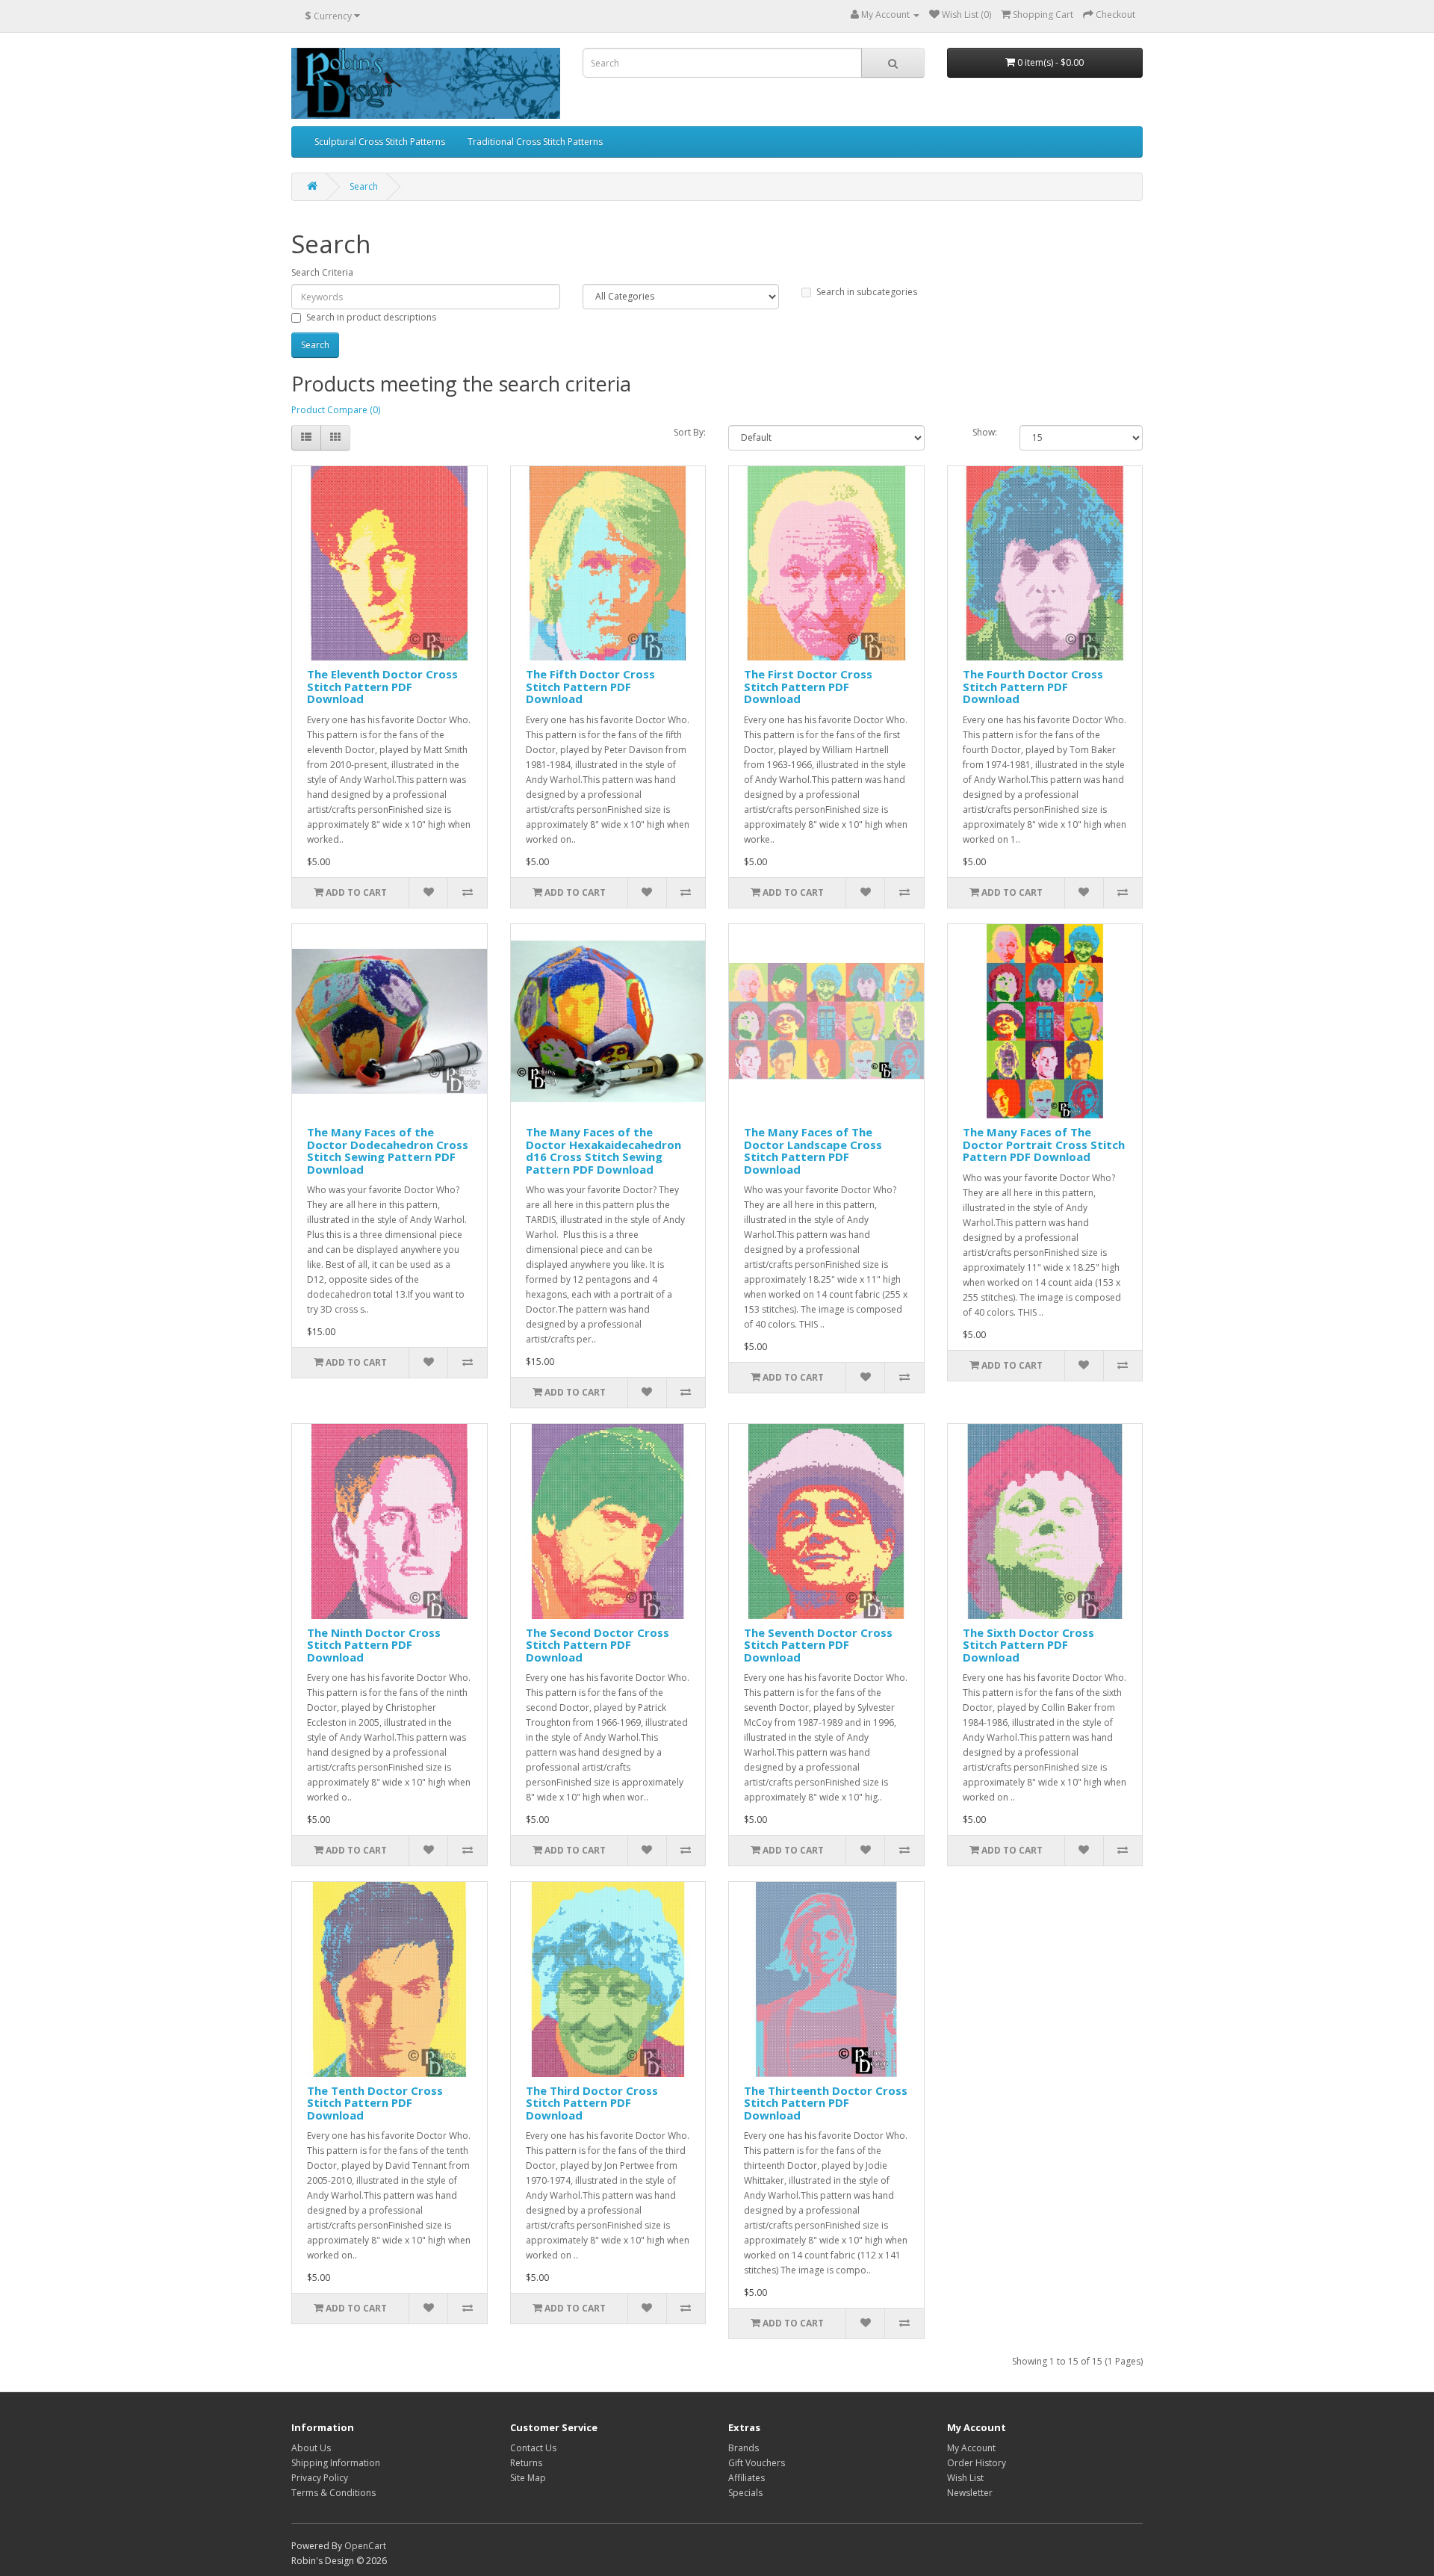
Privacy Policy (320, 2478)
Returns (526, 2463)
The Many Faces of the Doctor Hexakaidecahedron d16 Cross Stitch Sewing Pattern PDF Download (603, 1151)
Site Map (528, 2478)
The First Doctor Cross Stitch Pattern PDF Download (808, 686)
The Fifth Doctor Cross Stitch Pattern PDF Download (590, 686)
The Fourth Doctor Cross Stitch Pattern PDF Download (1033, 686)
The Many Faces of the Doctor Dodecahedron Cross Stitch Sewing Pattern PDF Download (388, 1151)
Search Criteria (322, 272)
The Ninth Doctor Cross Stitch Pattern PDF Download (374, 1645)
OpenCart (365, 2546)
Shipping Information (336, 2463)
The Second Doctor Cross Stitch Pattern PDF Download (597, 1645)
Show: (985, 432)
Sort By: (690, 432)
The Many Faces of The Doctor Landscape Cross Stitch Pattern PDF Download (813, 1151)
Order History (977, 2463)
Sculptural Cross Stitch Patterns (380, 142)
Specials (745, 2493)
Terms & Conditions (333, 2493)
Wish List (965, 2478)
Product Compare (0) (336, 410)
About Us (311, 2448)
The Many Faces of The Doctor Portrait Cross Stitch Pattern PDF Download (1044, 1144)
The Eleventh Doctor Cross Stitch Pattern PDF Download (382, 686)
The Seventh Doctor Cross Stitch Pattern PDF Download (818, 1645)
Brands (744, 2448)
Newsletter (970, 2493)
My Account (971, 2448)
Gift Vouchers (757, 2463)
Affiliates (747, 2478)
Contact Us (533, 2448)
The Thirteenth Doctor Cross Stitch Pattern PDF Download (826, 2103)
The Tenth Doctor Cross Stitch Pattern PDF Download (375, 2103)
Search (364, 186)
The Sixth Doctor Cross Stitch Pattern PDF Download (1028, 1645)
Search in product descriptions (371, 317)
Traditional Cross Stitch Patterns (535, 142)
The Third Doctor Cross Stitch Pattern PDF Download (592, 2103)
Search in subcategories (867, 292)
